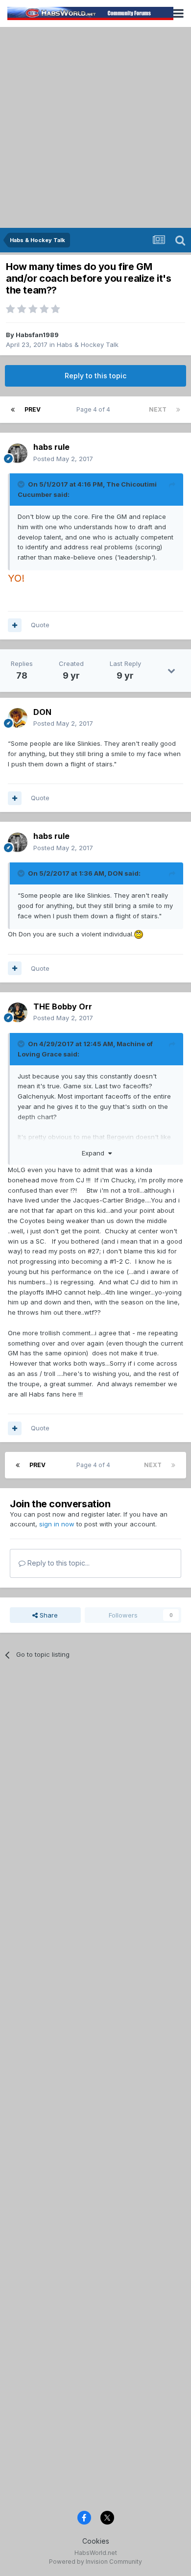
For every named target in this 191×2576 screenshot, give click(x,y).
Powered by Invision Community (95, 2562)
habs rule (51, 447)
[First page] (13, 410)
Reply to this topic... (58, 1563)
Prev (33, 409)
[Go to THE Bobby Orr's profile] (18, 1012)
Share (48, 1615)
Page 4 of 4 (95, 409)
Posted (63, 459)
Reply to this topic (95, 376)
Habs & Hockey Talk (88, 344)
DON (42, 712)
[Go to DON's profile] (18, 718)
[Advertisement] (95, 127)
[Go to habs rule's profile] (18, 453)
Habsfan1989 (37, 335)
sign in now (57, 1524)
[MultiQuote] (15, 625)
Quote (40, 625)
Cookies (96, 2541)
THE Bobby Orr (63, 1006)
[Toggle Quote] (22, 484)
